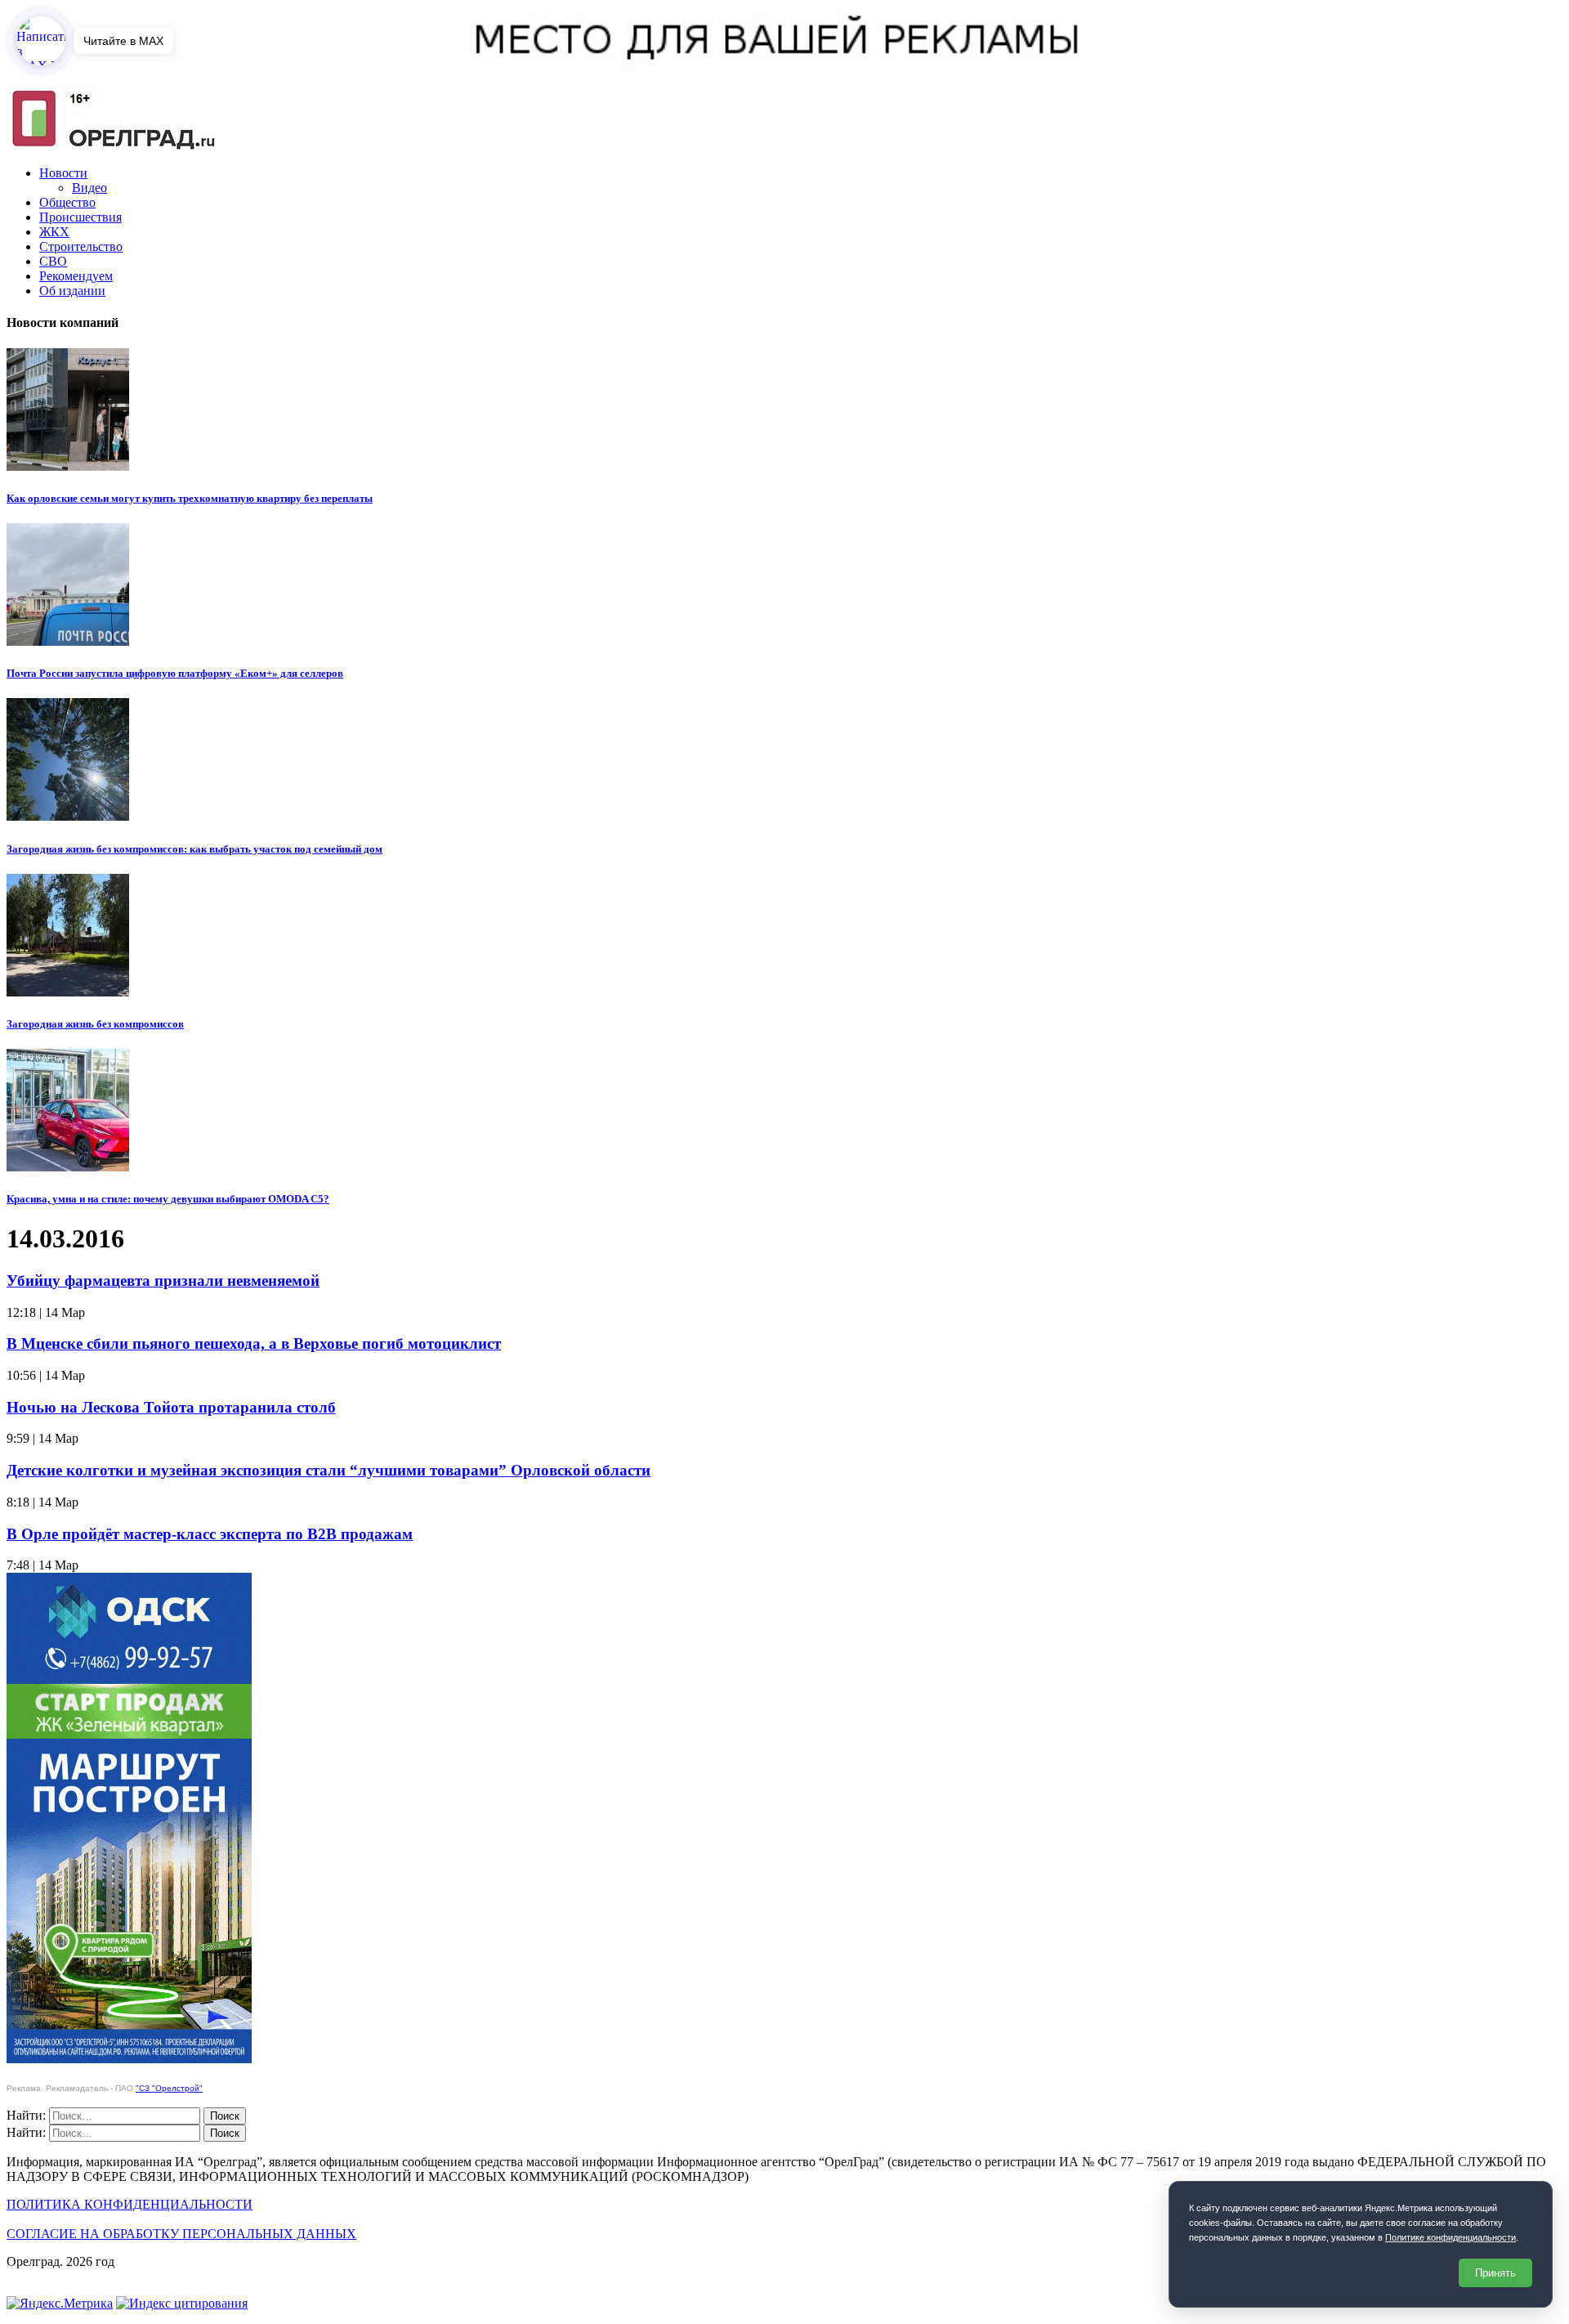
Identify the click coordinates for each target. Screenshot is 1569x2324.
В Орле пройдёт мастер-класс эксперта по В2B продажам (210, 1534)
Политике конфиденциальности (1451, 2237)
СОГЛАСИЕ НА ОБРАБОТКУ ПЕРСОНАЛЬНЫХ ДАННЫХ (181, 2234)
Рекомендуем (76, 276)
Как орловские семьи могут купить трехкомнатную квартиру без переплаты (190, 498)
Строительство (81, 246)
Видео (89, 188)
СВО (53, 261)
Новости (63, 173)
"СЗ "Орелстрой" (169, 2088)
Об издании (72, 291)
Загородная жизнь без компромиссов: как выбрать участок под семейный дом (194, 849)
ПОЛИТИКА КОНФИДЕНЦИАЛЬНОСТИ (130, 2204)
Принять (1495, 2273)
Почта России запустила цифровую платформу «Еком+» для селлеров (175, 673)
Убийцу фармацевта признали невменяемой (163, 1281)
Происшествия (80, 217)
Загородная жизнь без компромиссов (95, 1024)
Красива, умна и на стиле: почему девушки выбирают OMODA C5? (168, 1199)
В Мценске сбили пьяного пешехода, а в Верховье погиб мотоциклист (254, 1343)
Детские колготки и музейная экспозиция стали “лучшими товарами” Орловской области (329, 1470)
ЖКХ (54, 232)
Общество (67, 202)
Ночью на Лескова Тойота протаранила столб (171, 1407)
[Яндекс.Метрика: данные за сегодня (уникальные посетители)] (60, 2304)
